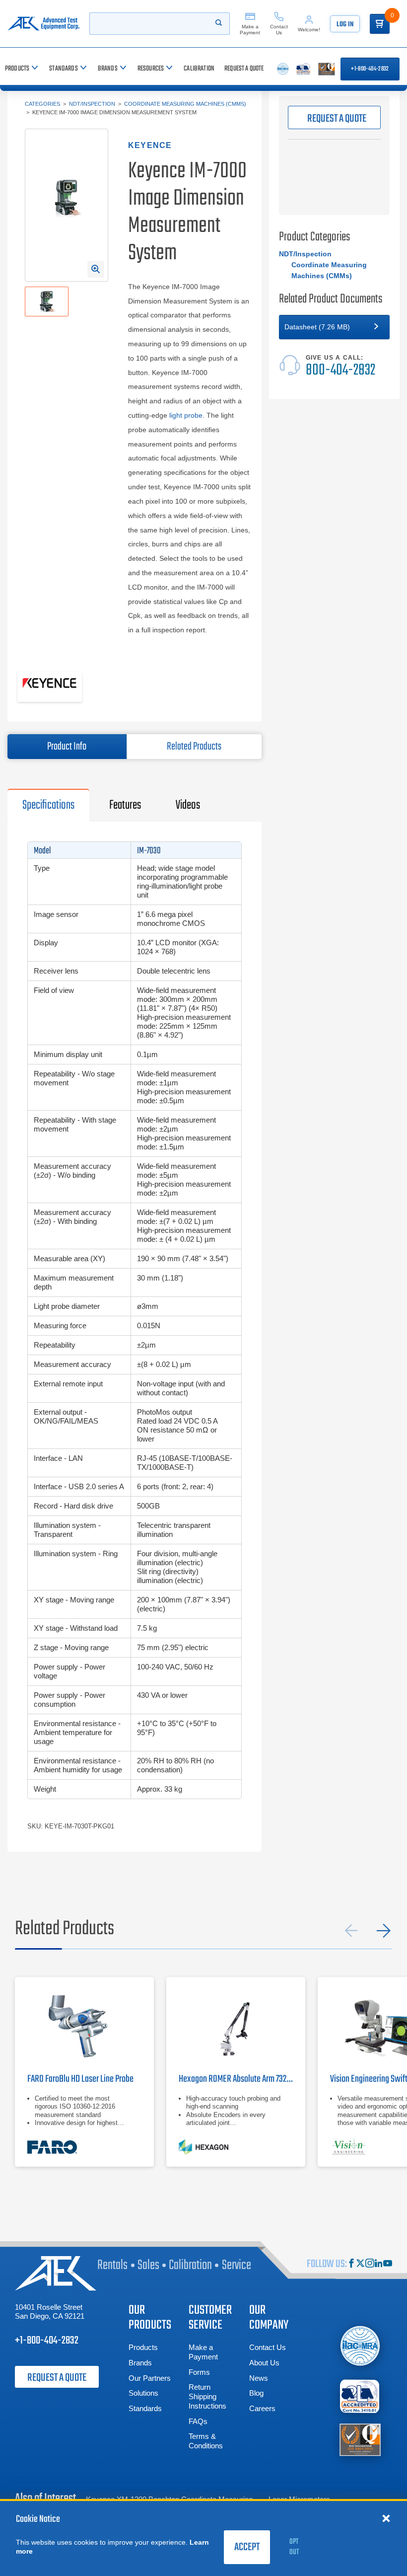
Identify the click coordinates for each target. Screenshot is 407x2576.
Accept (247, 2547)
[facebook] (351, 2264)
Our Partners (150, 2378)
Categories (42, 104)
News (259, 2378)
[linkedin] (379, 2264)
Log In (345, 25)
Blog (256, 2393)
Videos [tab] (188, 805)
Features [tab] (125, 805)
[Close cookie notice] (386, 2518)
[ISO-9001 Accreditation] (360, 2439)
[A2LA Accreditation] (360, 2396)
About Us (264, 2363)
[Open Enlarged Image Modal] (96, 269)
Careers (262, 2408)
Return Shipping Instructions (207, 2396)
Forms (199, 2372)
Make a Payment (203, 2352)
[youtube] (388, 2264)
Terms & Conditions (206, 2441)
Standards (145, 2408)
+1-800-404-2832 (370, 69)
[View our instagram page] (370, 2264)
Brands (140, 2363)
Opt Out (294, 2547)
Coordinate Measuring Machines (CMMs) (185, 104)
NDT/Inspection (92, 104)
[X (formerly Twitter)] (360, 2264)
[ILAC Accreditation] (360, 2346)
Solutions (143, 2393)
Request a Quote (57, 2378)
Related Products (194, 747)
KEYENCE (150, 145)
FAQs (198, 2421)
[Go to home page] (43, 24)
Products (143, 2347)
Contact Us (268, 2347)
